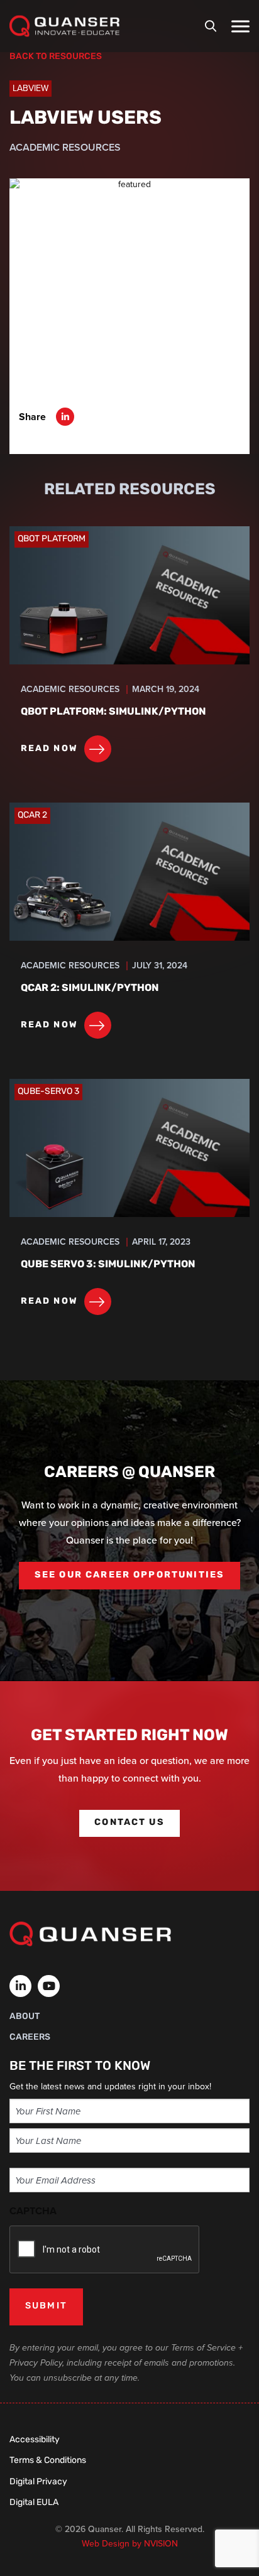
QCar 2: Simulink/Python (90, 988)
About (25, 2017)
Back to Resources (56, 57)
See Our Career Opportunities (129, 1575)
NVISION (161, 2544)
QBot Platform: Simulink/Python (113, 712)
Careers (30, 2038)
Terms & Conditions (48, 2461)
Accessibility (35, 2440)
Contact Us (129, 1823)
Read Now (49, 749)
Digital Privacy (38, 2482)
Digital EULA (34, 2503)
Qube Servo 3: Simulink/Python (108, 1265)
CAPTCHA (33, 2211)
